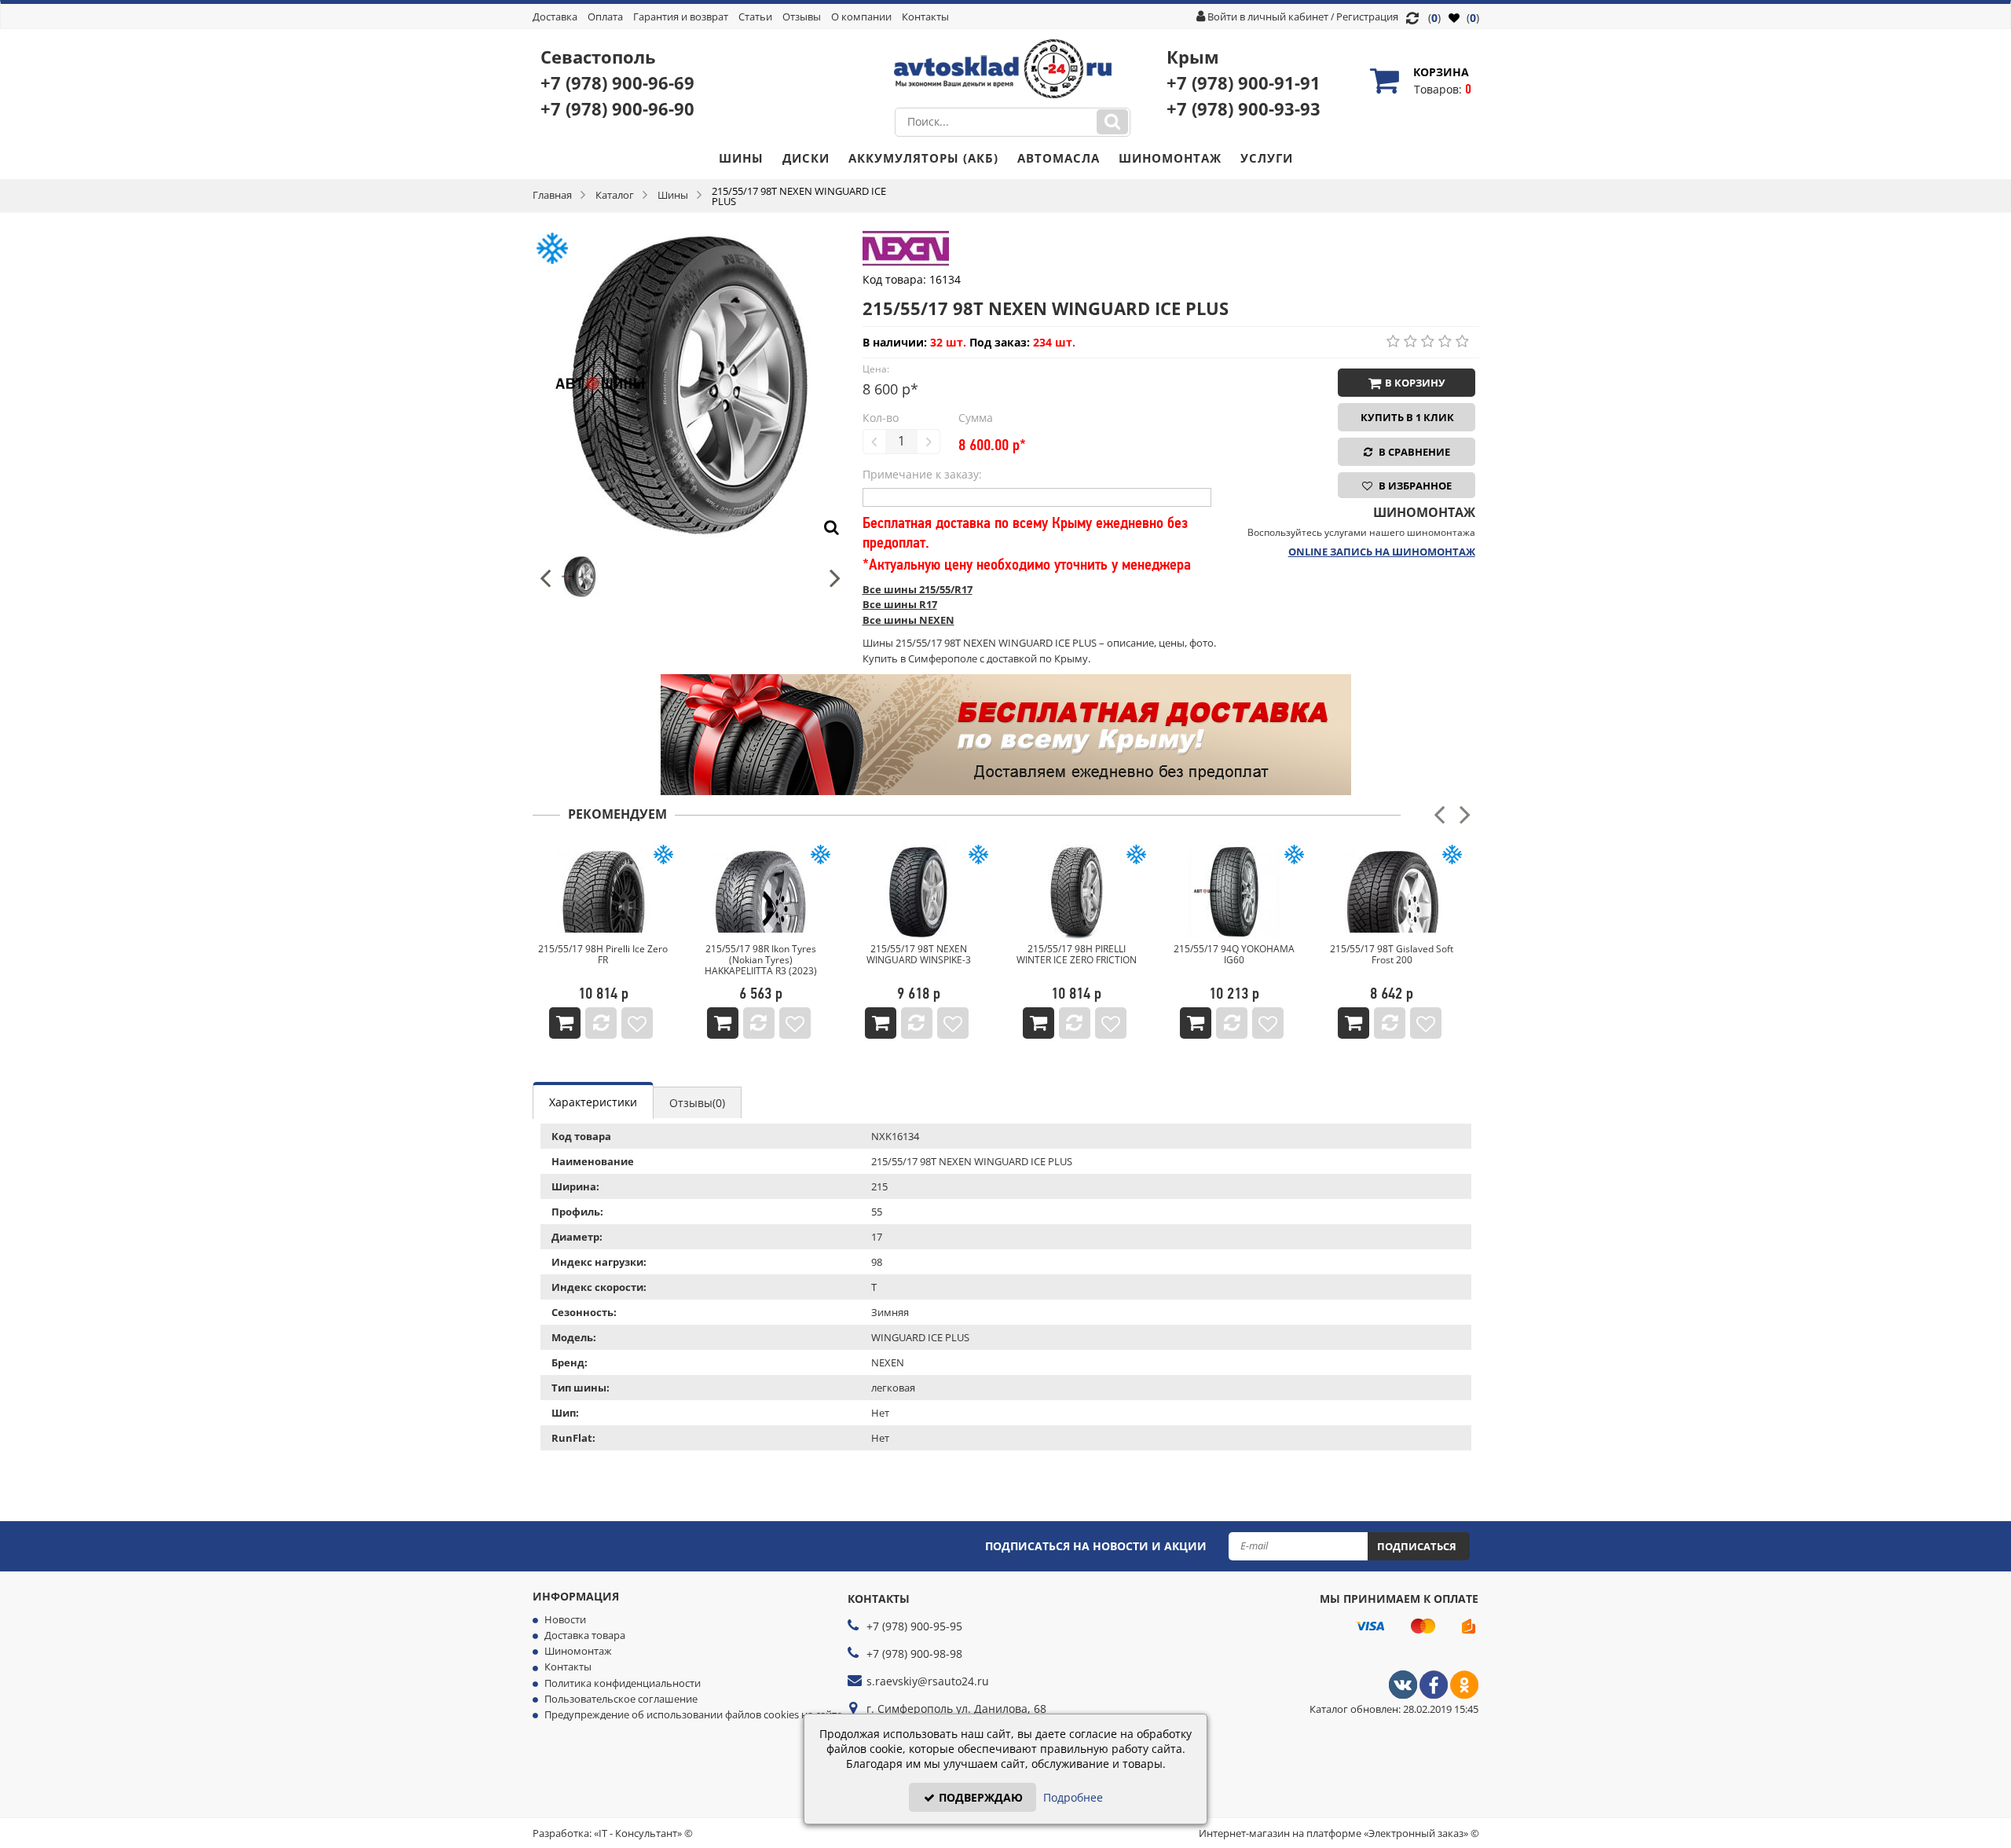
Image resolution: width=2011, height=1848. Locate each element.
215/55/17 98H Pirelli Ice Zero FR (603, 954)
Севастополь (598, 57)
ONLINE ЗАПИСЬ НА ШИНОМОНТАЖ (1382, 552)
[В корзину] (565, 1023)
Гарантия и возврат (681, 16)
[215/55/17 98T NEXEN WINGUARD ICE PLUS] (690, 236)
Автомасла (1059, 158)
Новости (565, 1619)
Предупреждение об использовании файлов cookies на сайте (693, 1714)
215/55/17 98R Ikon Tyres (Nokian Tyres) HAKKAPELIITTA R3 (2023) (761, 960)
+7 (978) (617, 82)
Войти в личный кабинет (1268, 16)
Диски (806, 158)
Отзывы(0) (697, 1103)
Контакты (925, 16)
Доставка (555, 16)
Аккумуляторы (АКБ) (923, 158)
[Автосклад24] (1403, 1695)
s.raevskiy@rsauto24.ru (928, 1681)
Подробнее (1073, 1797)
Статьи (755, 16)
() (1471, 18)
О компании (861, 16)
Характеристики (593, 1102)
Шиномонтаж (1170, 158)
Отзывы (802, 16)
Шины (741, 158)
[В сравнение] (601, 1023)
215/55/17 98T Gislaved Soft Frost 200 (1392, 954)
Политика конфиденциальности (623, 1683)
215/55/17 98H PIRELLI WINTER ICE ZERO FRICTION (1077, 954)
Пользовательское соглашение (621, 1699)
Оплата (605, 16)
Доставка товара (585, 1635)
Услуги (1267, 158)
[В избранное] (637, 1023)
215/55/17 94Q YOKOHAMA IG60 (1234, 954)
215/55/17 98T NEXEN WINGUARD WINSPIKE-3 (919, 954)
